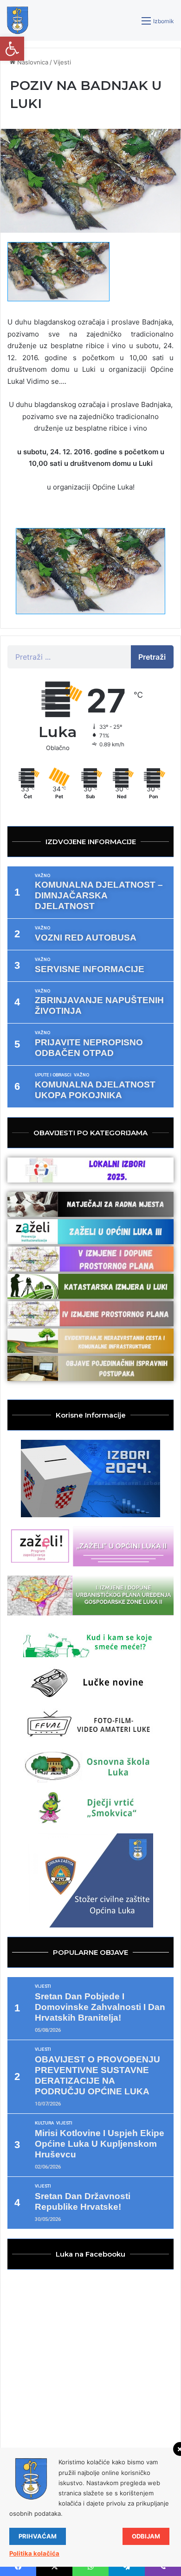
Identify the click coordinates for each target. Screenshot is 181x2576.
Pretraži (152, 657)
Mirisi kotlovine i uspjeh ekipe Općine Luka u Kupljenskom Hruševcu (100, 2144)
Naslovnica (32, 62)
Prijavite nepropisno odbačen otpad (89, 1048)
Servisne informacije (90, 969)
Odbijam (146, 2536)
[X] (54, 2567)
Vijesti (62, 62)
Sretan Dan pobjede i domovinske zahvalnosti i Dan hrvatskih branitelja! (100, 2007)
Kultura (44, 2123)
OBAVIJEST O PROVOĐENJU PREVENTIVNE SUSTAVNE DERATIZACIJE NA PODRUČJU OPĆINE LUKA (97, 2075)
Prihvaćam (38, 2536)
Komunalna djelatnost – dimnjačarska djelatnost (99, 895)
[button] (12, 49)
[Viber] (163, 2567)
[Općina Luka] (18, 20)
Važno (42, 876)
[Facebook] (18, 2567)
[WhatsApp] (90, 2567)
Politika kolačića (34, 2553)
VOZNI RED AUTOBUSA (86, 938)
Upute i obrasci (53, 1075)
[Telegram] (127, 2567)
